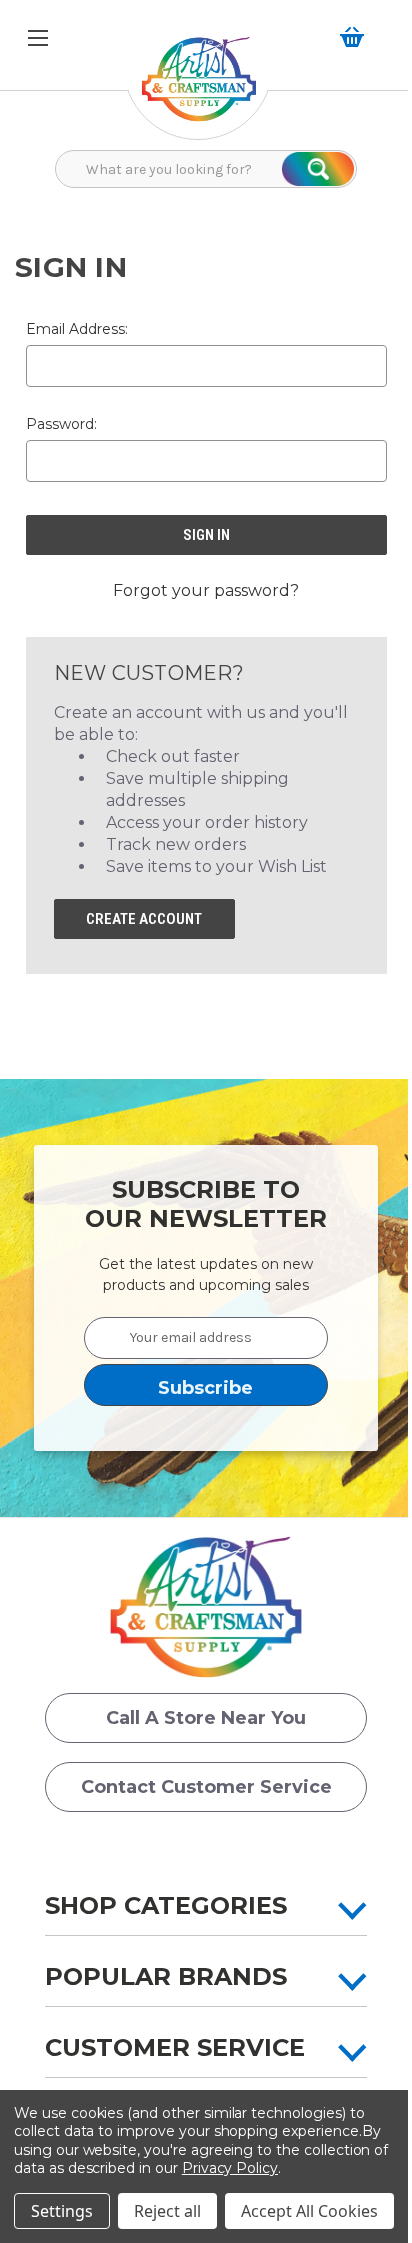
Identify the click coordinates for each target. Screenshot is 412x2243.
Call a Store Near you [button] (206, 1718)
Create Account (144, 919)
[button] (199, 89)
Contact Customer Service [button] (206, 1787)
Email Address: (77, 329)
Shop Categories (166, 1905)
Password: (61, 424)
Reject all (167, 2211)
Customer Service (175, 2047)
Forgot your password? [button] (206, 590)
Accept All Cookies (309, 2211)
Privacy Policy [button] (230, 2168)
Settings (62, 2211)
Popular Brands (166, 1976)
